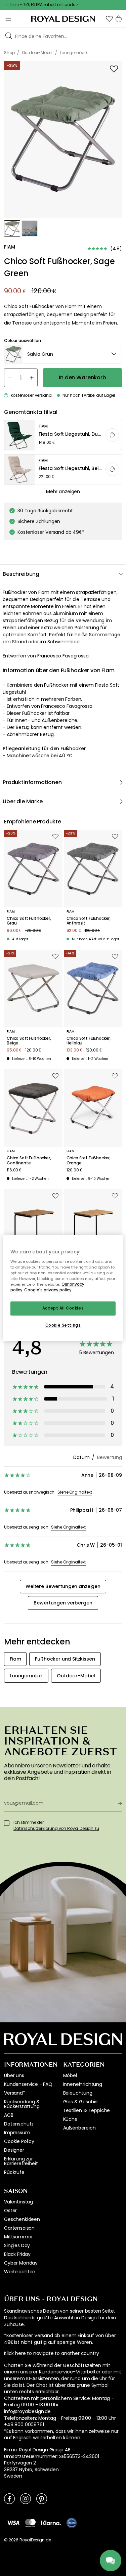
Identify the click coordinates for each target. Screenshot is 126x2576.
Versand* (15, 2093)
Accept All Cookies (63, 1308)
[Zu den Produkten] (63, 435)
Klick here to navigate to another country (51, 2353)
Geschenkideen (22, 2219)
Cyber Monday (21, 2263)
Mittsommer (18, 2237)
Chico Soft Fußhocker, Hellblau (89, 1041)
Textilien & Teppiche (87, 2110)
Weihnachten (20, 2272)
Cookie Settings (63, 1325)
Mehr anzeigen (63, 491)
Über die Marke (23, 801)
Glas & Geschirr (81, 2102)
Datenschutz (19, 2124)
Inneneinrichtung (83, 2084)
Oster (10, 2210)
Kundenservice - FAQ (28, 2084)
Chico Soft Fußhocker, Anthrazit (89, 921)
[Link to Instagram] (26, 2498)
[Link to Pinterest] (42, 2498)
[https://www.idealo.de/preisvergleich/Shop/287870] (72, 2523)
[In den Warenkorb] (112, 435)
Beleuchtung (78, 2093)
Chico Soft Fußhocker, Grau (29, 921)
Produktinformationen (32, 782)
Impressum (17, 2133)
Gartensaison (19, 2228)
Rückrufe (14, 2172)
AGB (9, 2115)
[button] (109, 19)
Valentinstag (18, 2202)
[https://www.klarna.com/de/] (51, 2523)
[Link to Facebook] (9, 2498)
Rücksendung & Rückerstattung (22, 2104)
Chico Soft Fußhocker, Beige (29, 1041)
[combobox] (63, 354)
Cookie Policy (19, 2141)
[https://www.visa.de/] (13, 2523)
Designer (14, 2150)
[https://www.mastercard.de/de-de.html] (30, 2523)
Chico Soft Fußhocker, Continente (29, 1161)
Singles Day (17, 2245)
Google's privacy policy (48, 1290)
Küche (70, 2119)
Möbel (70, 2075)
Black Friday (17, 2254)
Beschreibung (21, 574)
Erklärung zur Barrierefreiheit (21, 2161)
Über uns (14, 2075)
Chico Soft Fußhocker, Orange (89, 1161)
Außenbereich (79, 2128)
